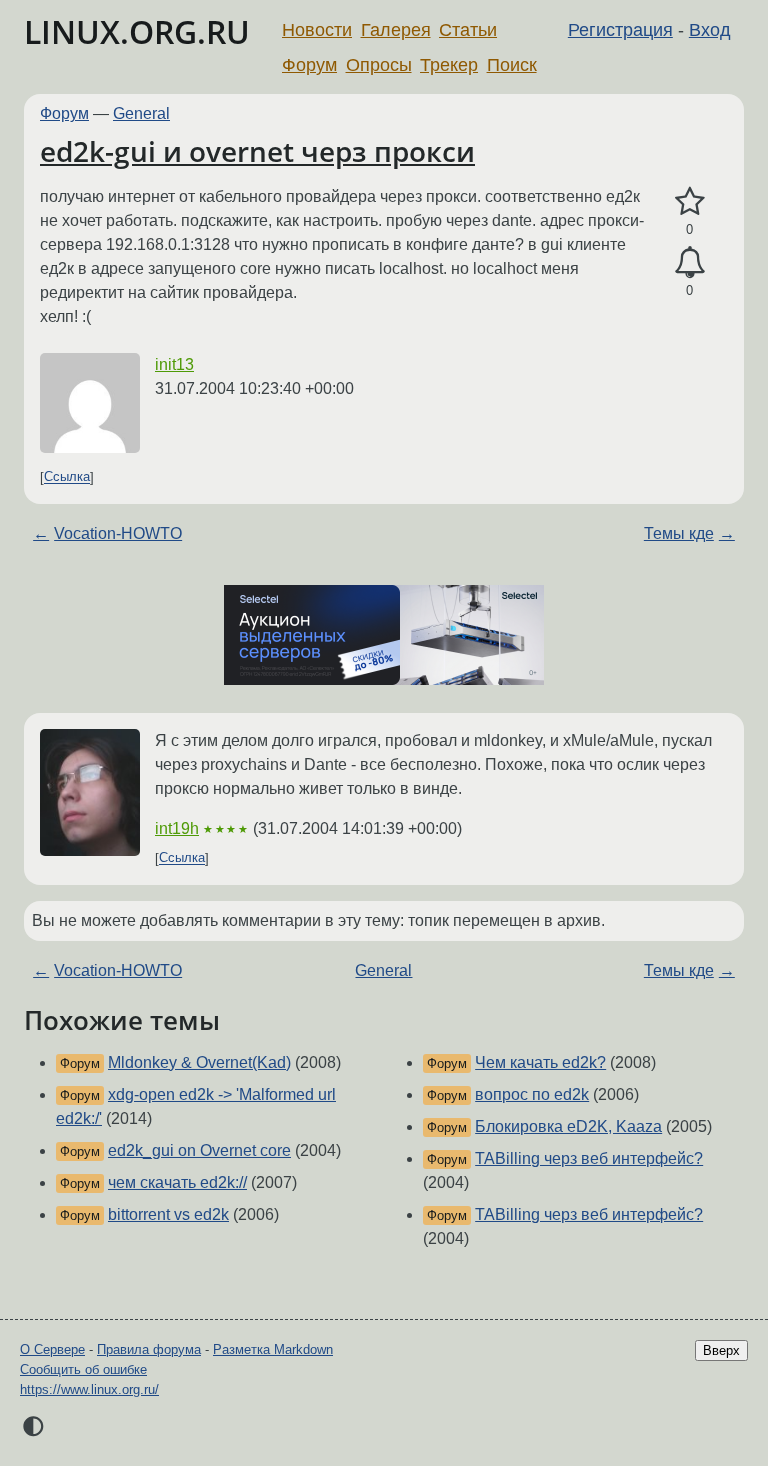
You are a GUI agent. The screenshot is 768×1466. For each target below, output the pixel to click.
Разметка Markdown (273, 1349)
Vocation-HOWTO (118, 533)
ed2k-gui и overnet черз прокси (257, 151)
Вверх (721, 1350)
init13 (174, 364)
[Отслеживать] (689, 263)
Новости (317, 30)
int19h (177, 828)
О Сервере (52, 1349)
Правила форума (149, 1349)
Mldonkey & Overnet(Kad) (199, 1062)
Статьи (468, 30)
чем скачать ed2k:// (177, 1182)
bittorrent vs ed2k (168, 1214)
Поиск (512, 65)
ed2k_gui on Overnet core (199, 1150)
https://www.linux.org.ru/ (89, 1389)
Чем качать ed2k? (540, 1062)
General (141, 113)
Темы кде (679, 533)
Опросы (379, 65)
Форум (309, 65)
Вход (710, 30)
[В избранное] (689, 202)
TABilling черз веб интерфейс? (589, 1158)
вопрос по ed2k (532, 1094)
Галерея (396, 30)
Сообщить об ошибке (83, 1369)
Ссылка (67, 477)
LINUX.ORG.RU (137, 31)
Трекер (449, 65)
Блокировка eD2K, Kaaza (568, 1126)
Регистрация (620, 30)
